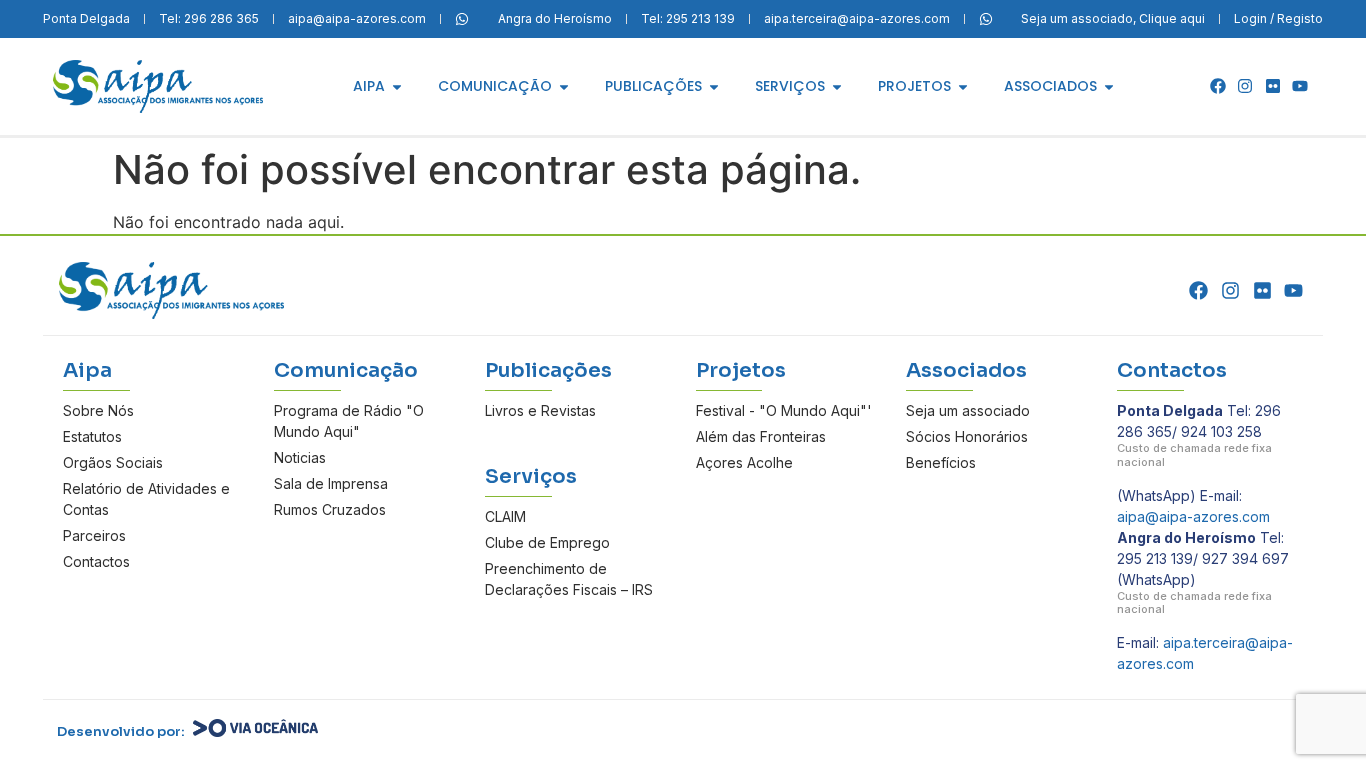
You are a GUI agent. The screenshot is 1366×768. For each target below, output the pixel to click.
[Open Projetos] (963, 86)
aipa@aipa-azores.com (1193, 516)
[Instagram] (1245, 86)
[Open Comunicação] (564, 86)
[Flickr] (1273, 86)
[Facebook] (1218, 86)
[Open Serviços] (837, 86)
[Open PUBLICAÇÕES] (714, 86)
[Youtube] (1300, 86)
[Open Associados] (1109, 86)
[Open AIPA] (397, 86)
